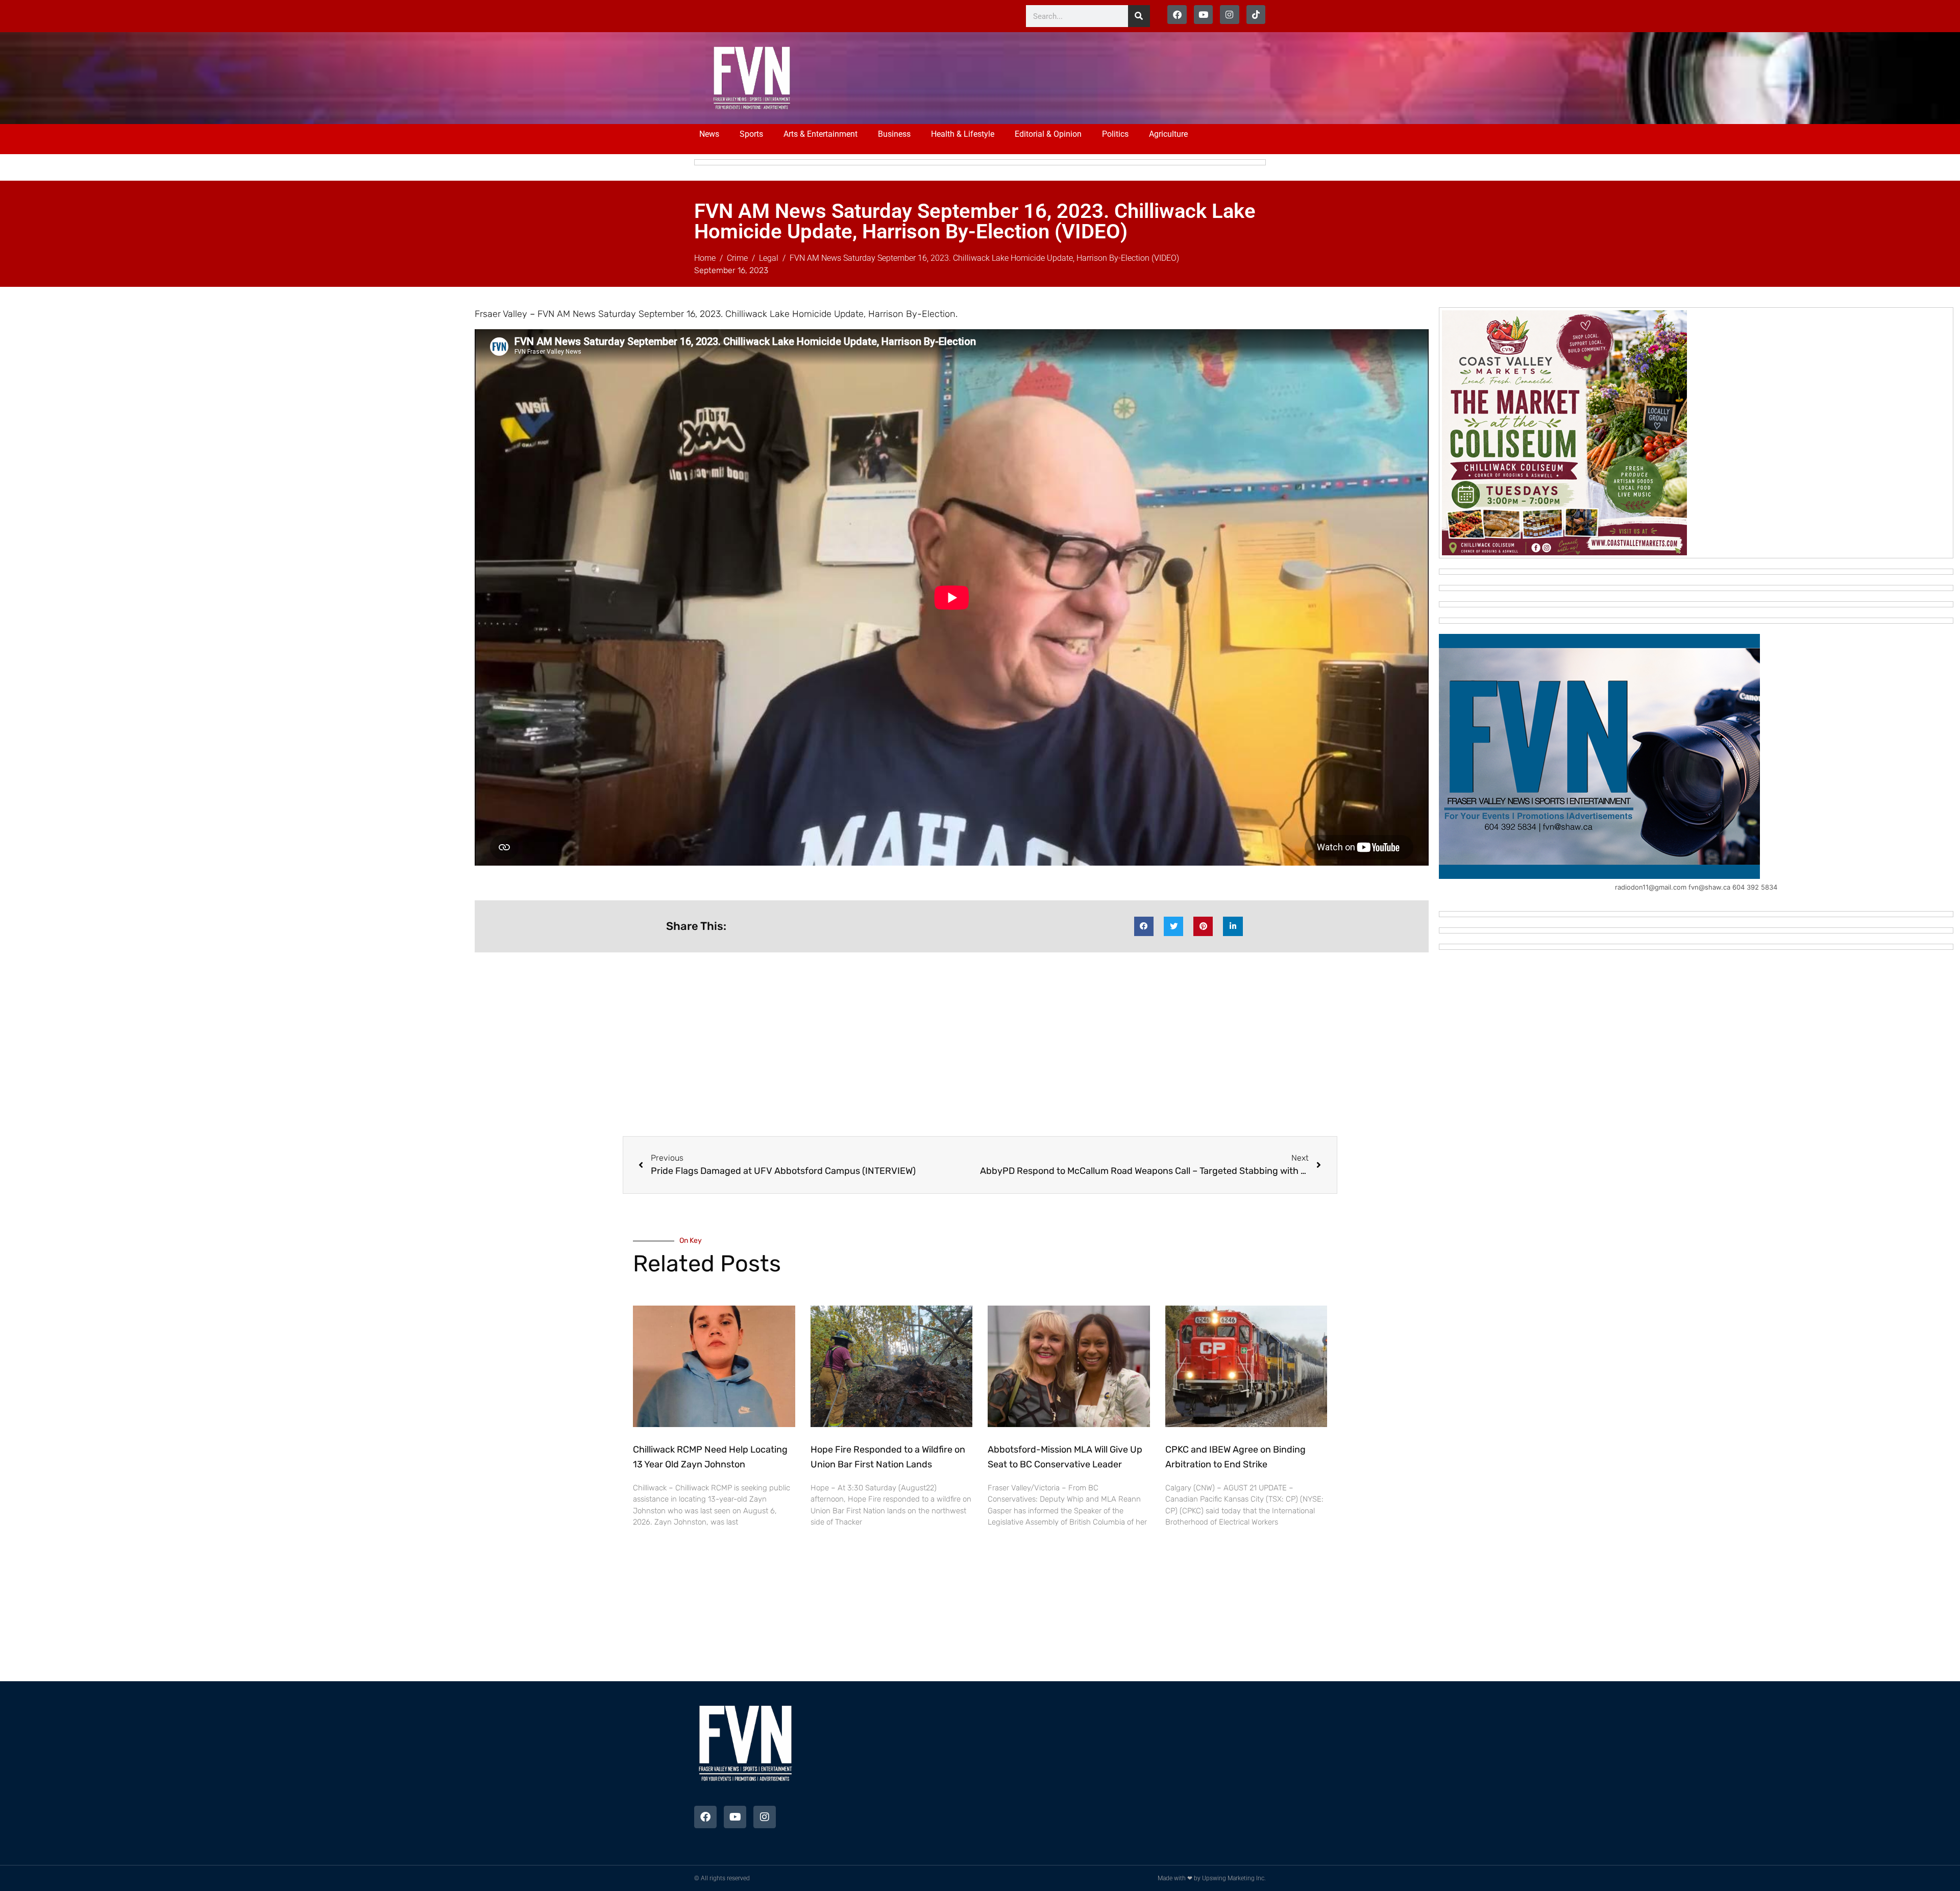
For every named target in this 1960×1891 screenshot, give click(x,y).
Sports (751, 134)
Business (894, 134)
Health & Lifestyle (963, 134)
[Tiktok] (1256, 15)
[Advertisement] (1017, 77)
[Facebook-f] (1177, 15)
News (709, 134)
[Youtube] (1203, 15)
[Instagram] (1229, 15)
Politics (1115, 134)
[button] (1144, 926)
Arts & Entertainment (820, 134)
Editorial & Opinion (1048, 134)
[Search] (1139, 16)
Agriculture (1168, 134)
